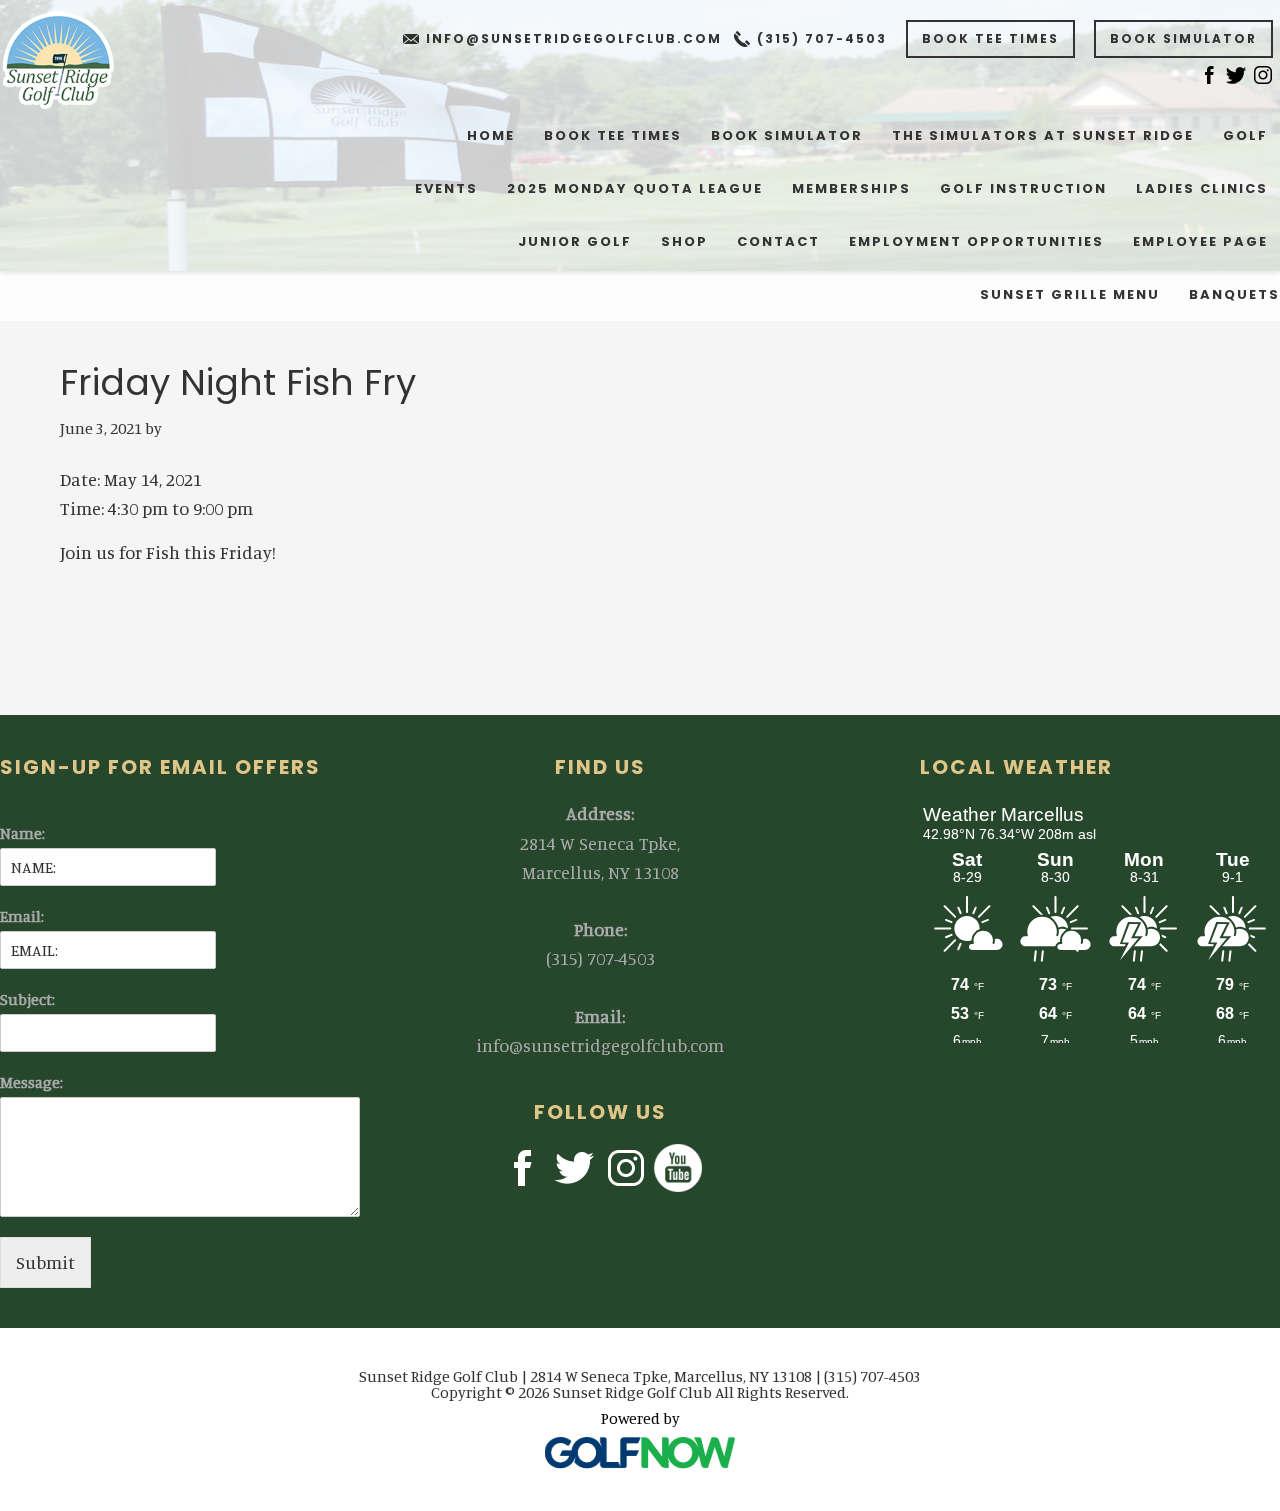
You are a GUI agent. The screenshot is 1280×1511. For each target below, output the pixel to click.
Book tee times (990, 38)
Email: (22, 916)
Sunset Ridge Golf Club (71, 60)
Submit (45, 1262)
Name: (22, 833)
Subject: (27, 999)
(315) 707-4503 (822, 38)
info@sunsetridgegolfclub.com (574, 38)
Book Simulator (1183, 38)
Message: (31, 1082)
